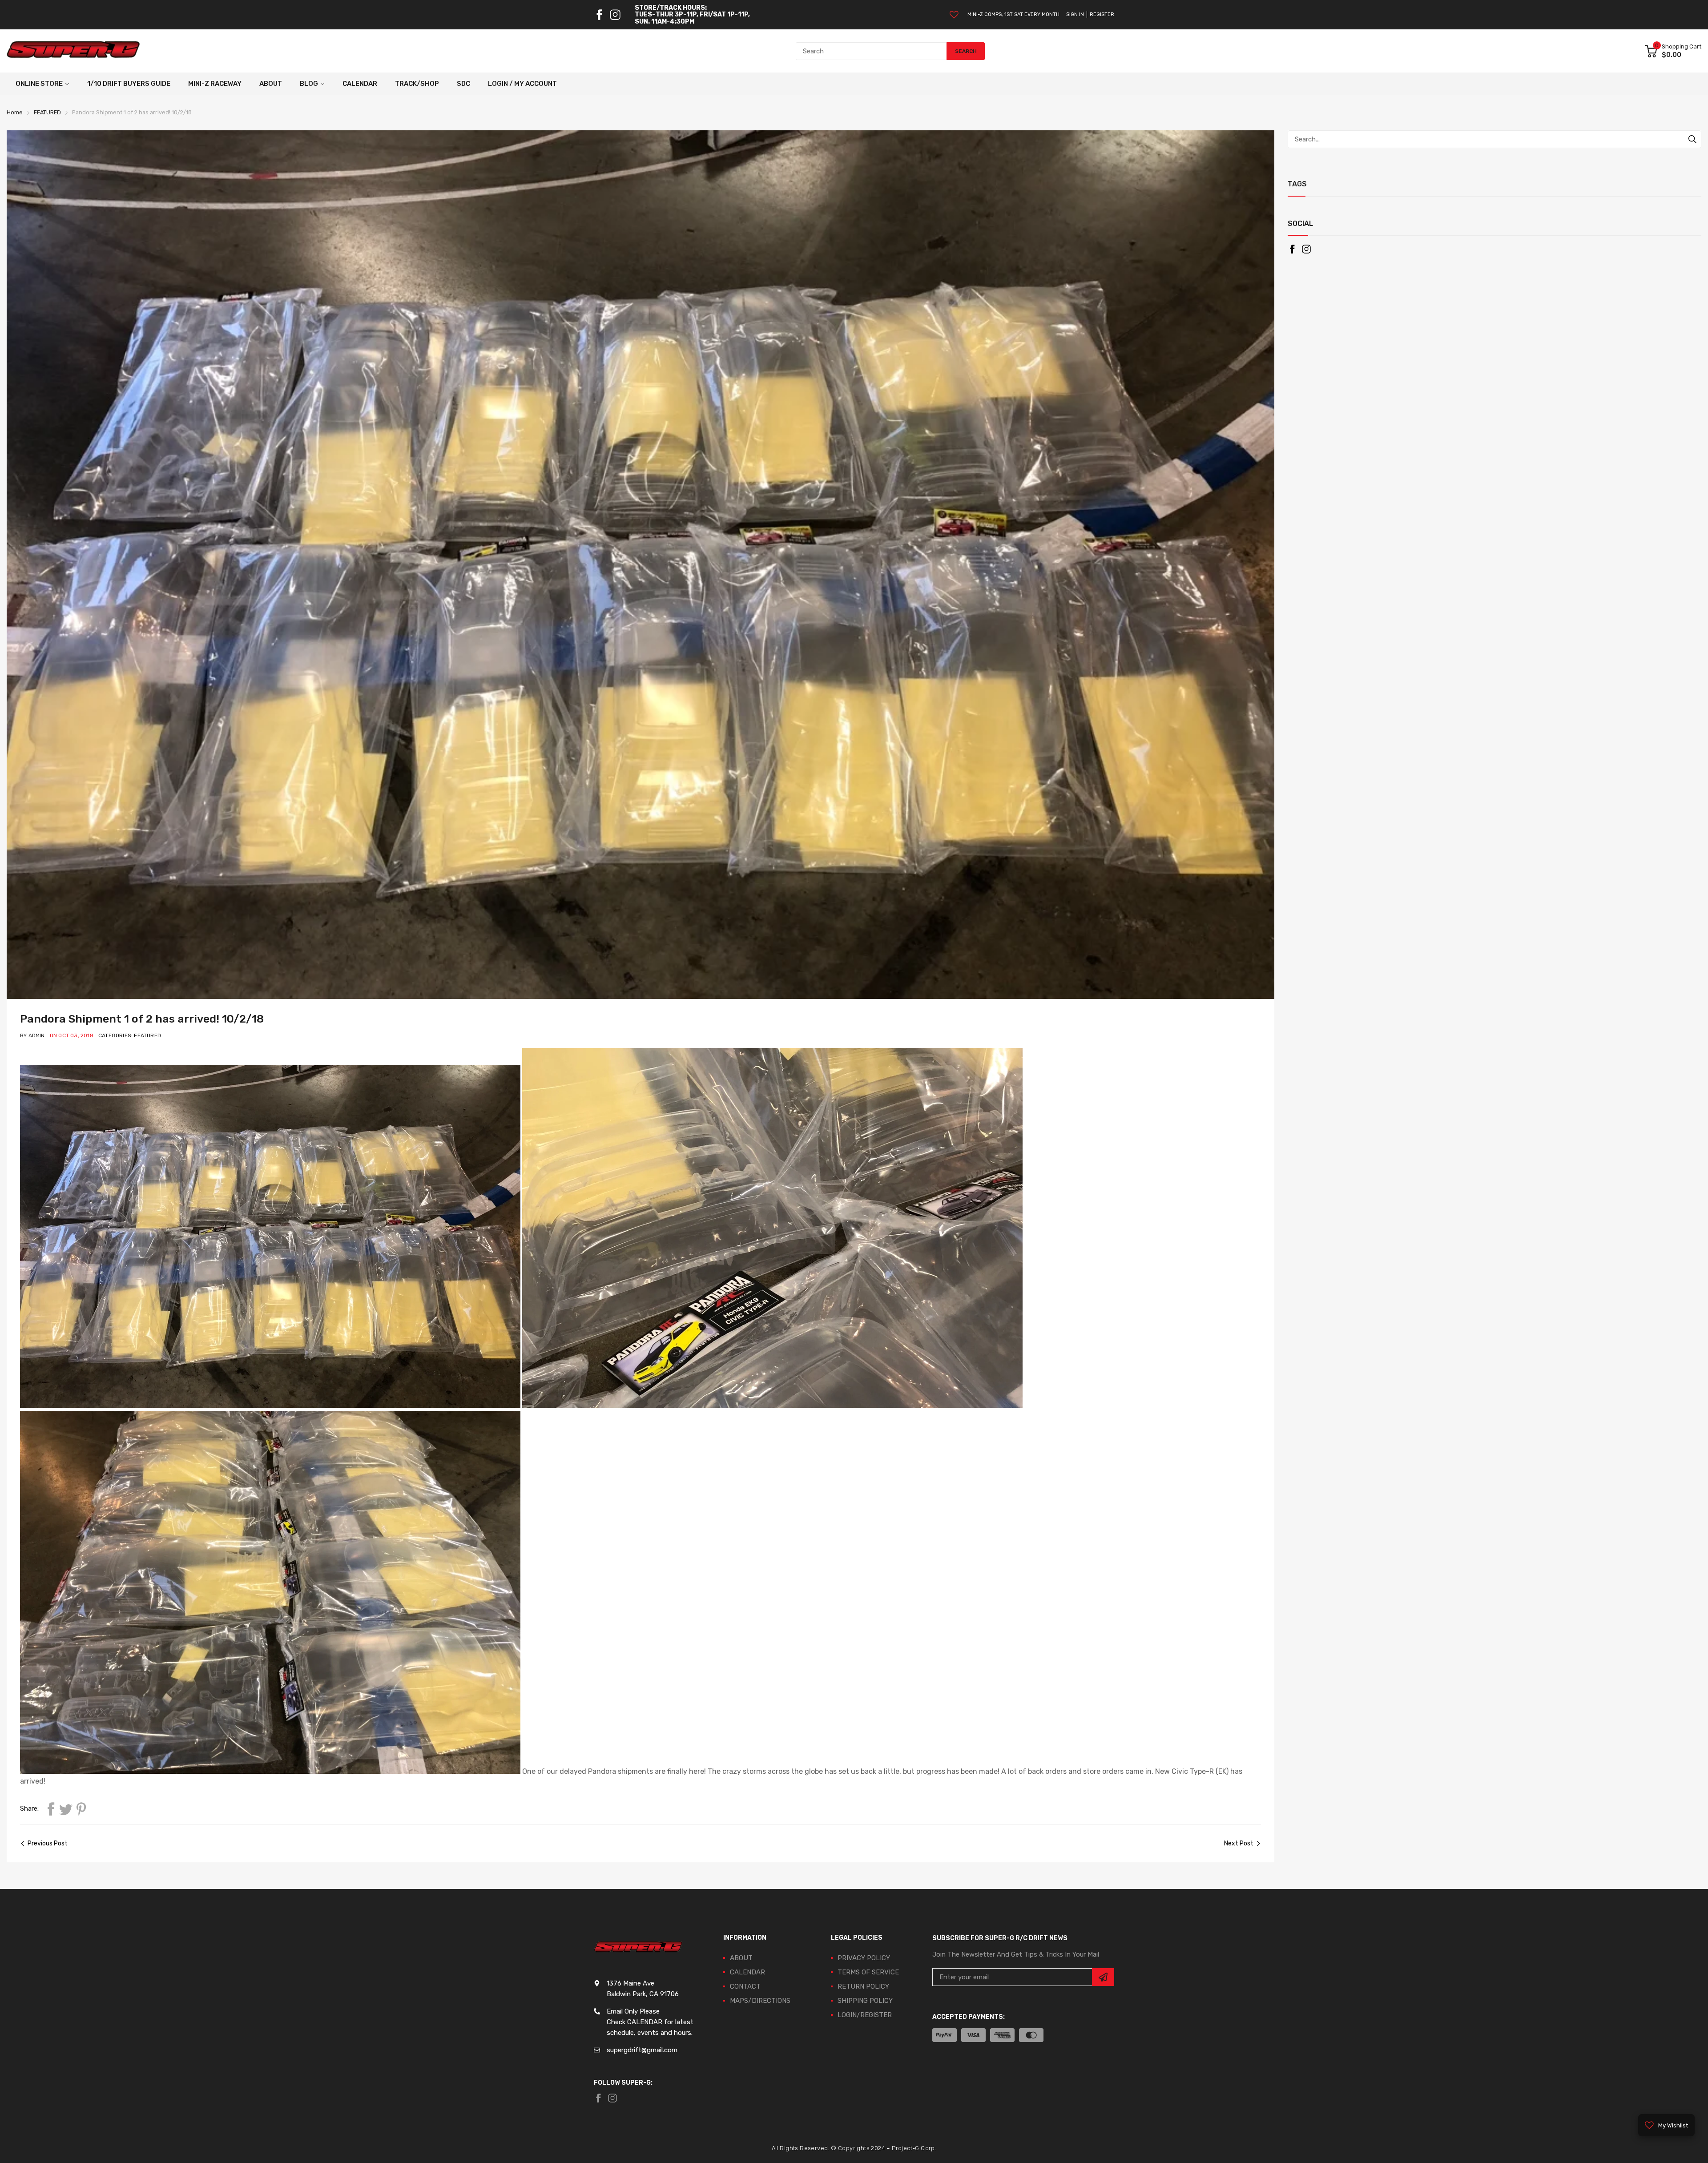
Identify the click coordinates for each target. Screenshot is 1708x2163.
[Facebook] (599, 15)
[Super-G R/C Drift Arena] (73, 51)
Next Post (1239, 1843)
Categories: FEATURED (130, 1035)
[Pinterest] (81, 1809)
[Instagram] (615, 15)
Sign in (1075, 14)
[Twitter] (66, 1809)
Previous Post (48, 1843)
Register (1102, 14)
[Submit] (1103, 1977)
